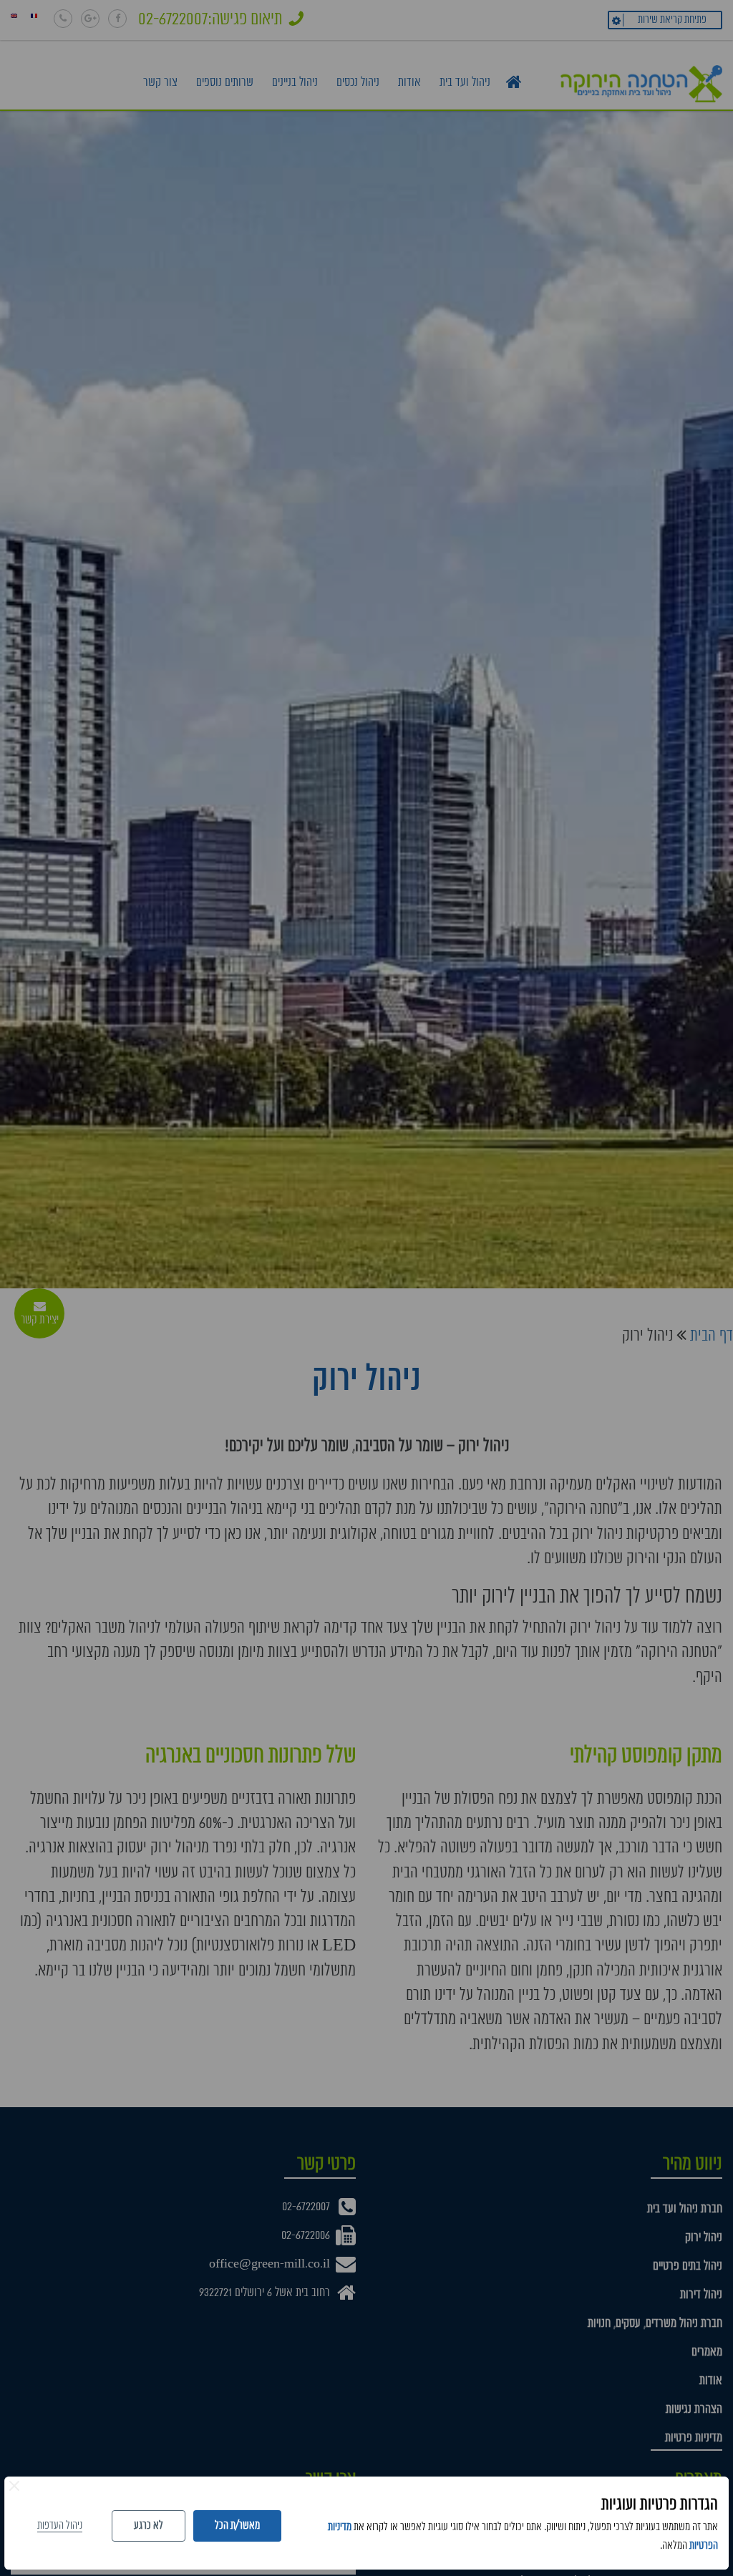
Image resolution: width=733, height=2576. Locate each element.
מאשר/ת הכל (237, 2526)
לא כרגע (149, 2526)
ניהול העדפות (60, 2526)
